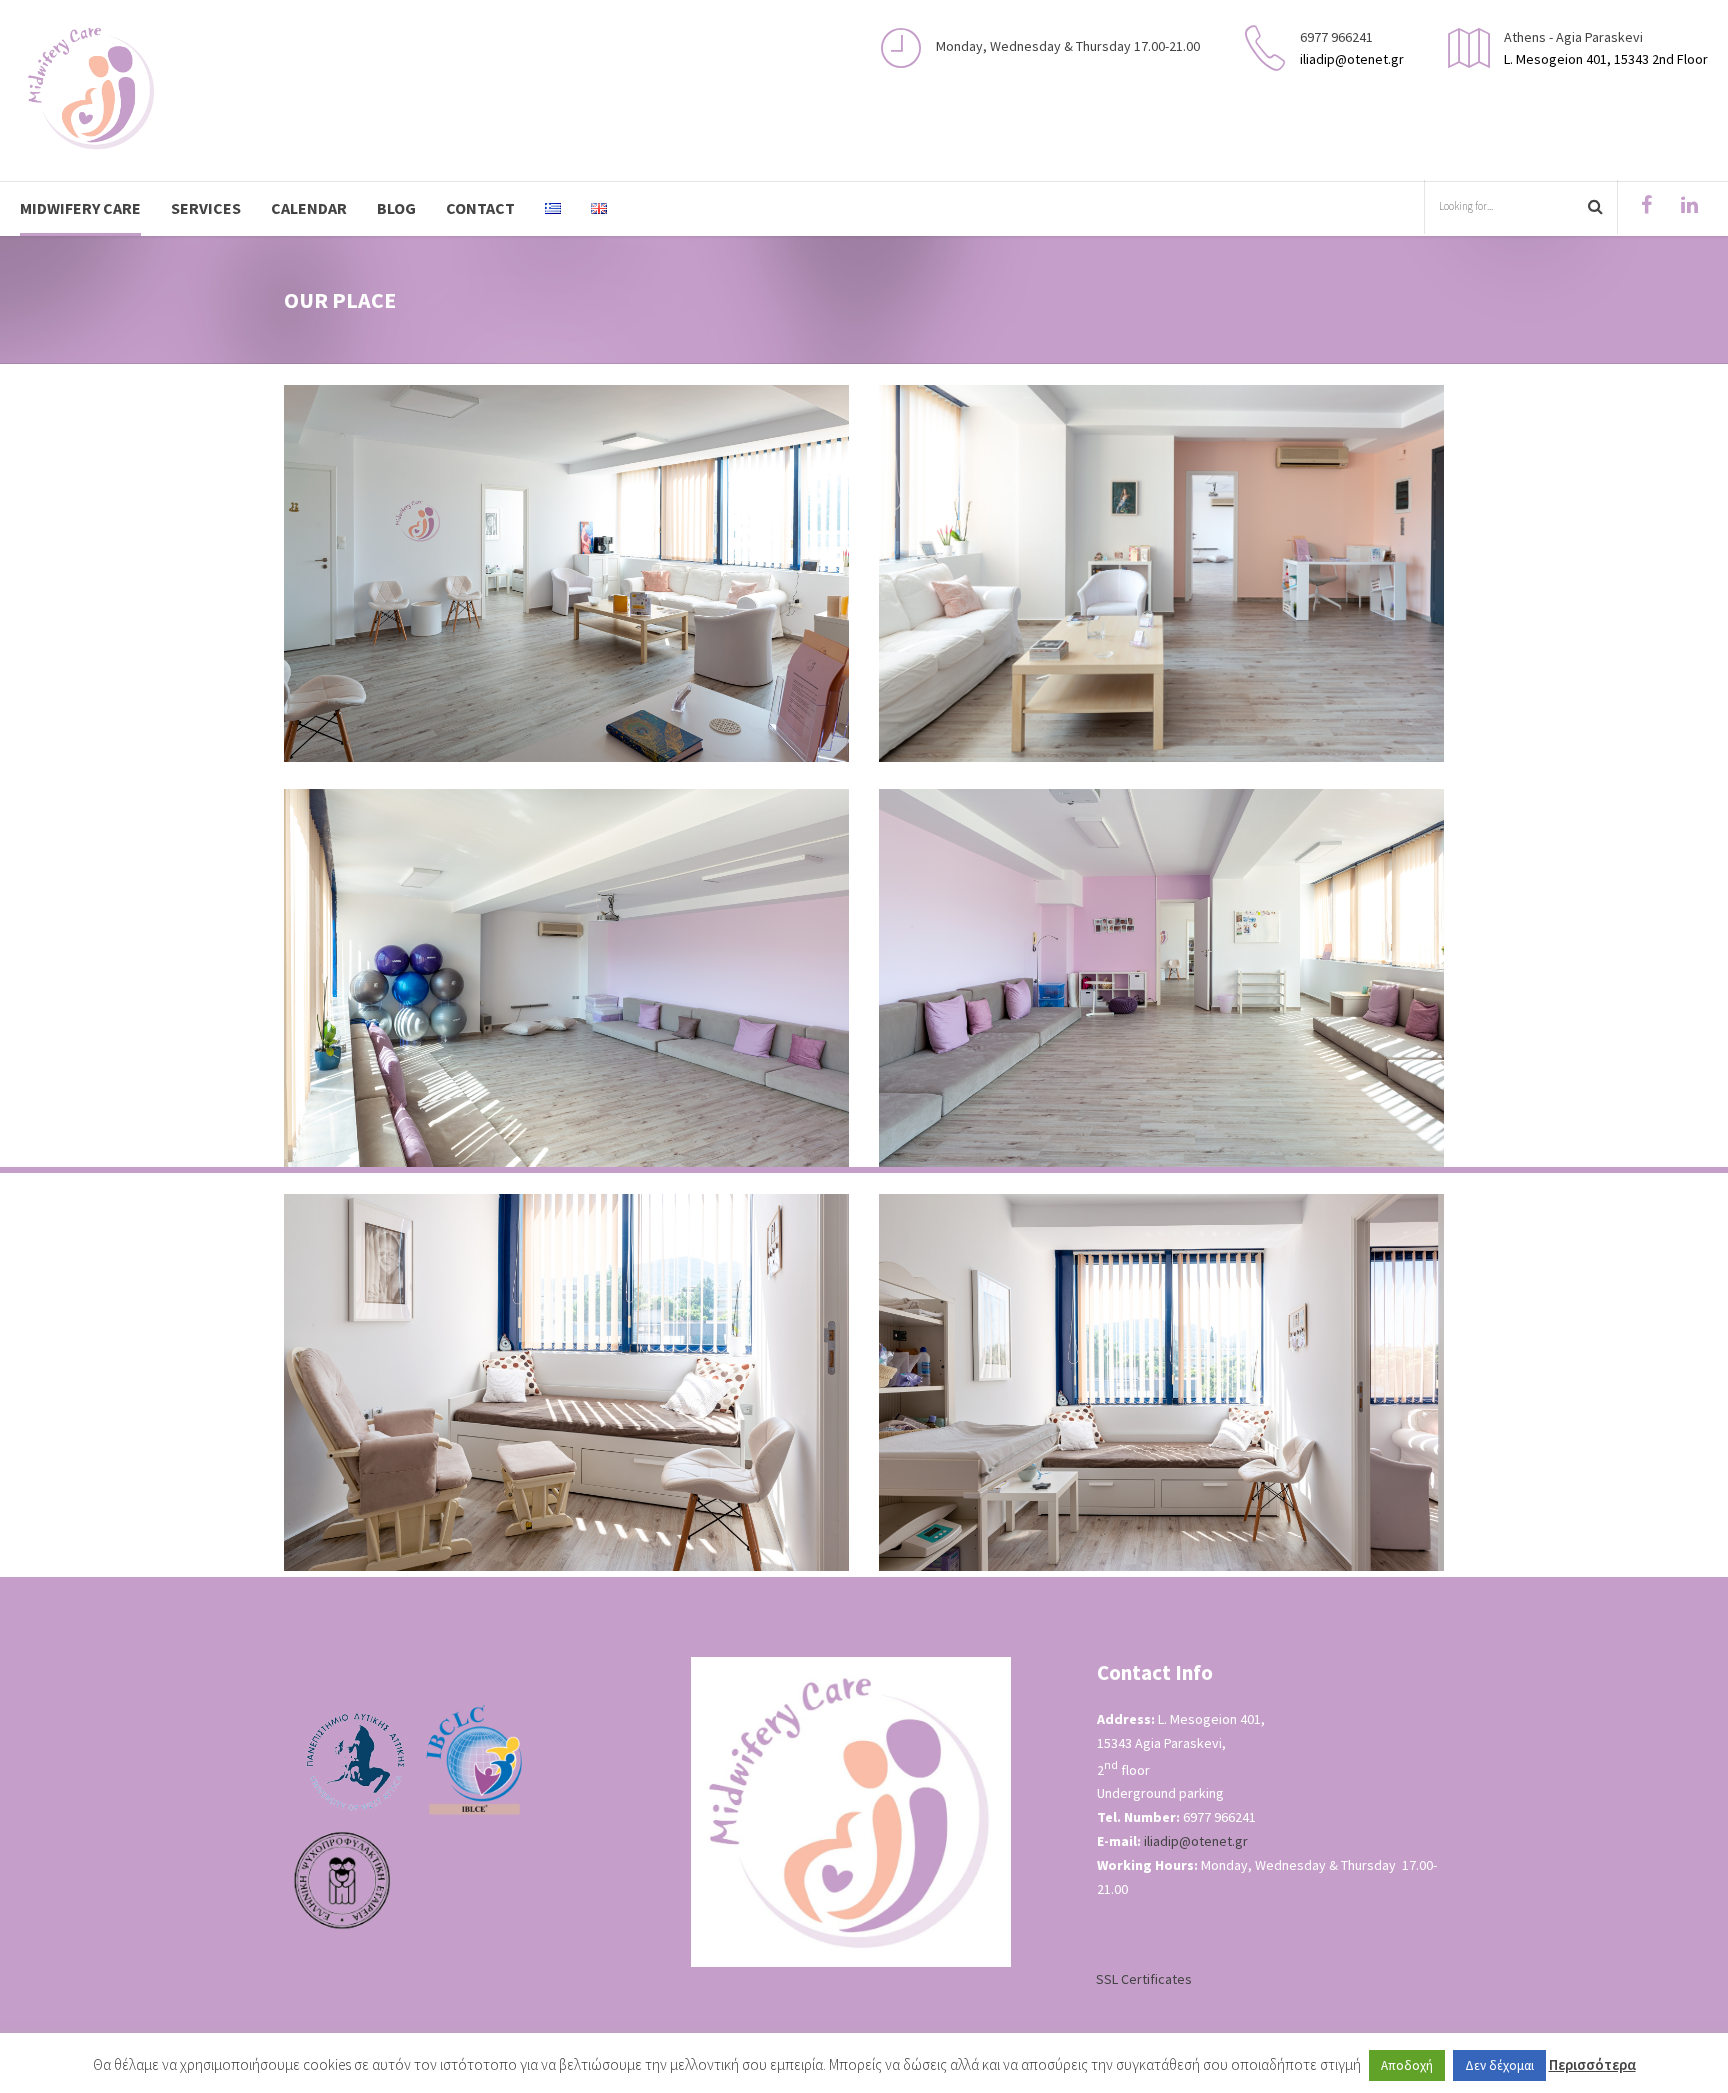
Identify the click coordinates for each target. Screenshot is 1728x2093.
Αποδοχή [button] (1407, 2065)
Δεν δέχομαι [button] (1499, 2065)
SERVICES (206, 208)
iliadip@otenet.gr (1196, 1841)
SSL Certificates (1144, 1979)
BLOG (396, 208)
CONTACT (480, 208)
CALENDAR (309, 208)
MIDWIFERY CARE (80, 208)
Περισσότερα (1592, 2064)
